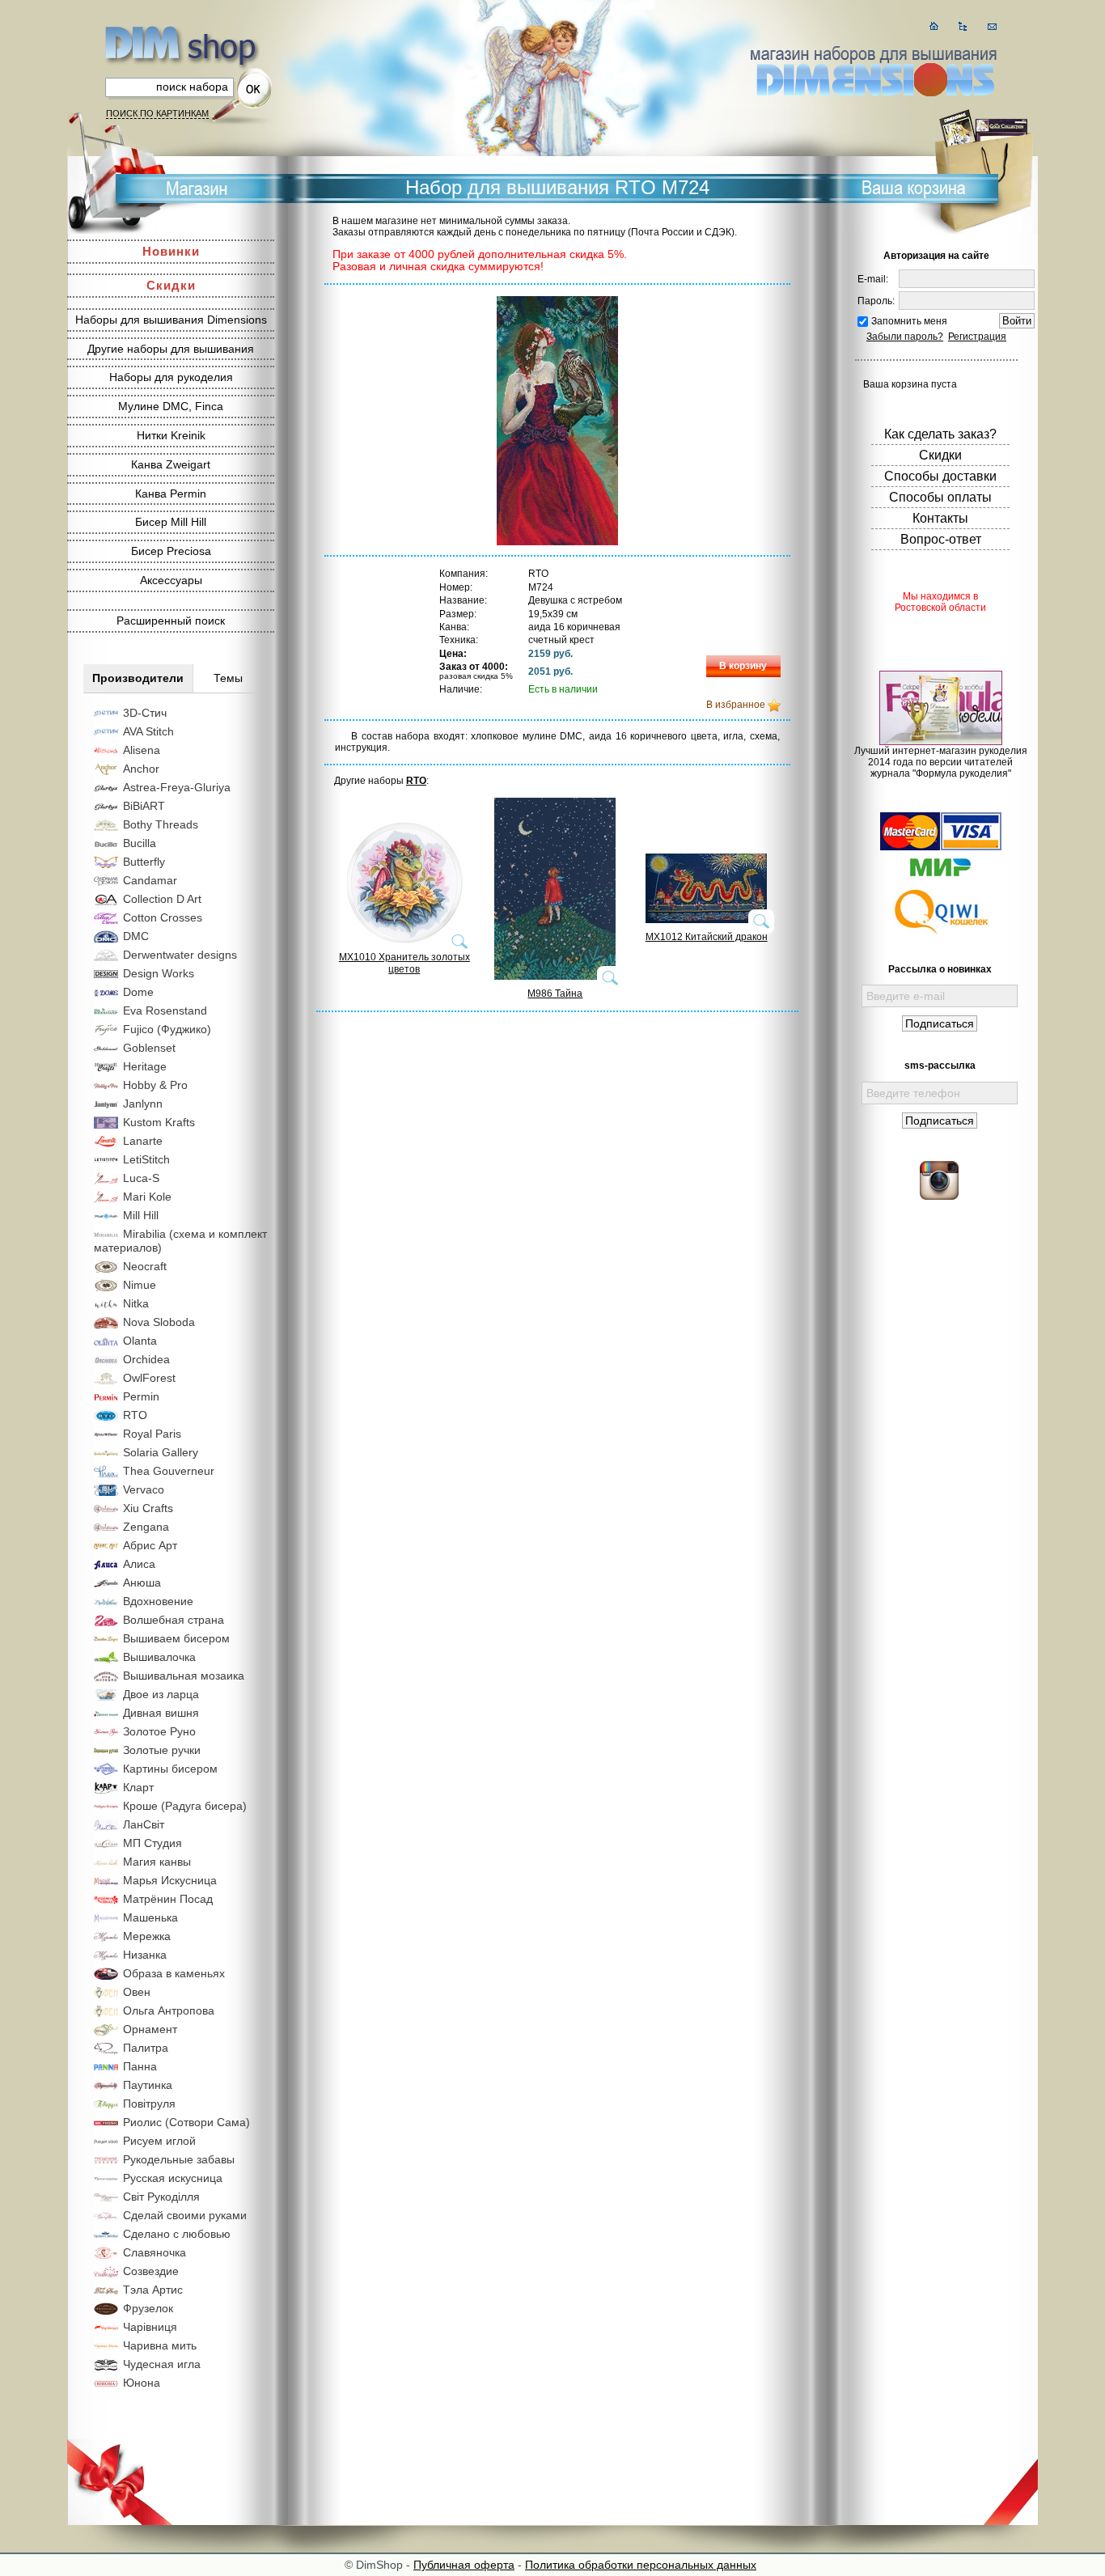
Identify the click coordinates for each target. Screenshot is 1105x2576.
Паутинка (148, 2085)
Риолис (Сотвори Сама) (186, 2122)
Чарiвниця (150, 2327)
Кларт (138, 1787)
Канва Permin (171, 494)
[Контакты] (992, 26)
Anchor (141, 769)
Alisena (142, 750)
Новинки (171, 251)
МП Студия (152, 1843)
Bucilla (140, 843)
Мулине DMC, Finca (171, 406)
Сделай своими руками (185, 2215)
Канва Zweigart (171, 464)
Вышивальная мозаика (184, 1676)
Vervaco (144, 1489)
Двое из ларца (161, 1694)
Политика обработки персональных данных (641, 2565)
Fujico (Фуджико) (167, 1029)
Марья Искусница (170, 1880)
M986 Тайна (555, 994)
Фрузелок (148, 2308)
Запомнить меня (909, 321)
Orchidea (146, 1359)
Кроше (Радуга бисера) (185, 1806)
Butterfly (144, 862)
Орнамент (150, 2029)
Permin (141, 1396)
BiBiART (144, 806)
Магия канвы (157, 1862)
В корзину (743, 666)
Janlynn (143, 1104)
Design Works (159, 973)
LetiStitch (146, 1159)
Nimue (140, 1285)
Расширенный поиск (171, 621)
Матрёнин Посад (168, 1899)
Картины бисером (170, 1769)
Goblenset (149, 1048)
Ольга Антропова (169, 2010)
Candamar (150, 880)
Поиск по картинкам (157, 113)
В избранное (736, 705)
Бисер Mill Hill (171, 522)
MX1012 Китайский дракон (707, 937)
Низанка (145, 1955)
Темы (228, 678)
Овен (137, 1992)
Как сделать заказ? (940, 434)
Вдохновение (158, 1601)
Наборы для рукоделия (171, 377)
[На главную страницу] (934, 26)
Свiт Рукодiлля (161, 2197)
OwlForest (149, 1378)
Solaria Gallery (161, 1452)
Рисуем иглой (159, 2141)
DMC (136, 936)
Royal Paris (152, 1434)
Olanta (140, 1341)
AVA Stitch (148, 731)
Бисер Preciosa (171, 551)
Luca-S (141, 1178)
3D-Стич (145, 713)
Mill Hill (141, 1215)
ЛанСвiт (144, 1824)
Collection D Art (162, 899)
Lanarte (143, 1141)
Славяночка (155, 2252)
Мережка (147, 1936)
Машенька (150, 1917)
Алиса (139, 1564)
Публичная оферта (464, 2565)
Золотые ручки (162, 1750)
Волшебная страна (174, 1620)
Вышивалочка (159, 1657)
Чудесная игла (162, 2364)
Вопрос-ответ (941, 539)
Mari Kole (147, 1197)
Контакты (940, 518)
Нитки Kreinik (171, 435)
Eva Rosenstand (165, 1010)
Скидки (171, 285)
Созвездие (151, 2271)
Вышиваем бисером (176, 1638)
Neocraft (145, 1266)
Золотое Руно (159, 1731)
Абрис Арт (150, 1545)
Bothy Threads (161, 824)
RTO (135, 1415)
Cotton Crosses (163, 917)
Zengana (146, 1527)
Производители (138, 678)
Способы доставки (940, 476)
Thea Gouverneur (169, 1471)
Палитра (146, 2048)
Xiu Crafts (148, 1508)
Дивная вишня (161, 1713)
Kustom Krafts (159, 1122)
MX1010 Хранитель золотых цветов (404, 963)
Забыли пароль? (905, 337)
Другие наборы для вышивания (171, 349)
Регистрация (977, 337)
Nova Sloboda (159, 1322)
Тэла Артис (153, 2290)
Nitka (136, 1303)
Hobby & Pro (155, 1085)
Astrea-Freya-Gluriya (177, 787)
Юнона (142, 2383)
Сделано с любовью (177, 2234)
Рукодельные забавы (179, 2159)
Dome (138, 992)
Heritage (145, 1066)
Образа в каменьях (174, 1973)
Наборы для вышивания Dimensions (171, 320)
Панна (140, 2066)
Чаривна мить (160, 2345)
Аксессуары (171, 580)
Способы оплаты (940, 497)
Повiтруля (149, 2104)
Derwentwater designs (180, 955)
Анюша (142, 1582)
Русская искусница (173, 2178)
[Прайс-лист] (963, 26)
